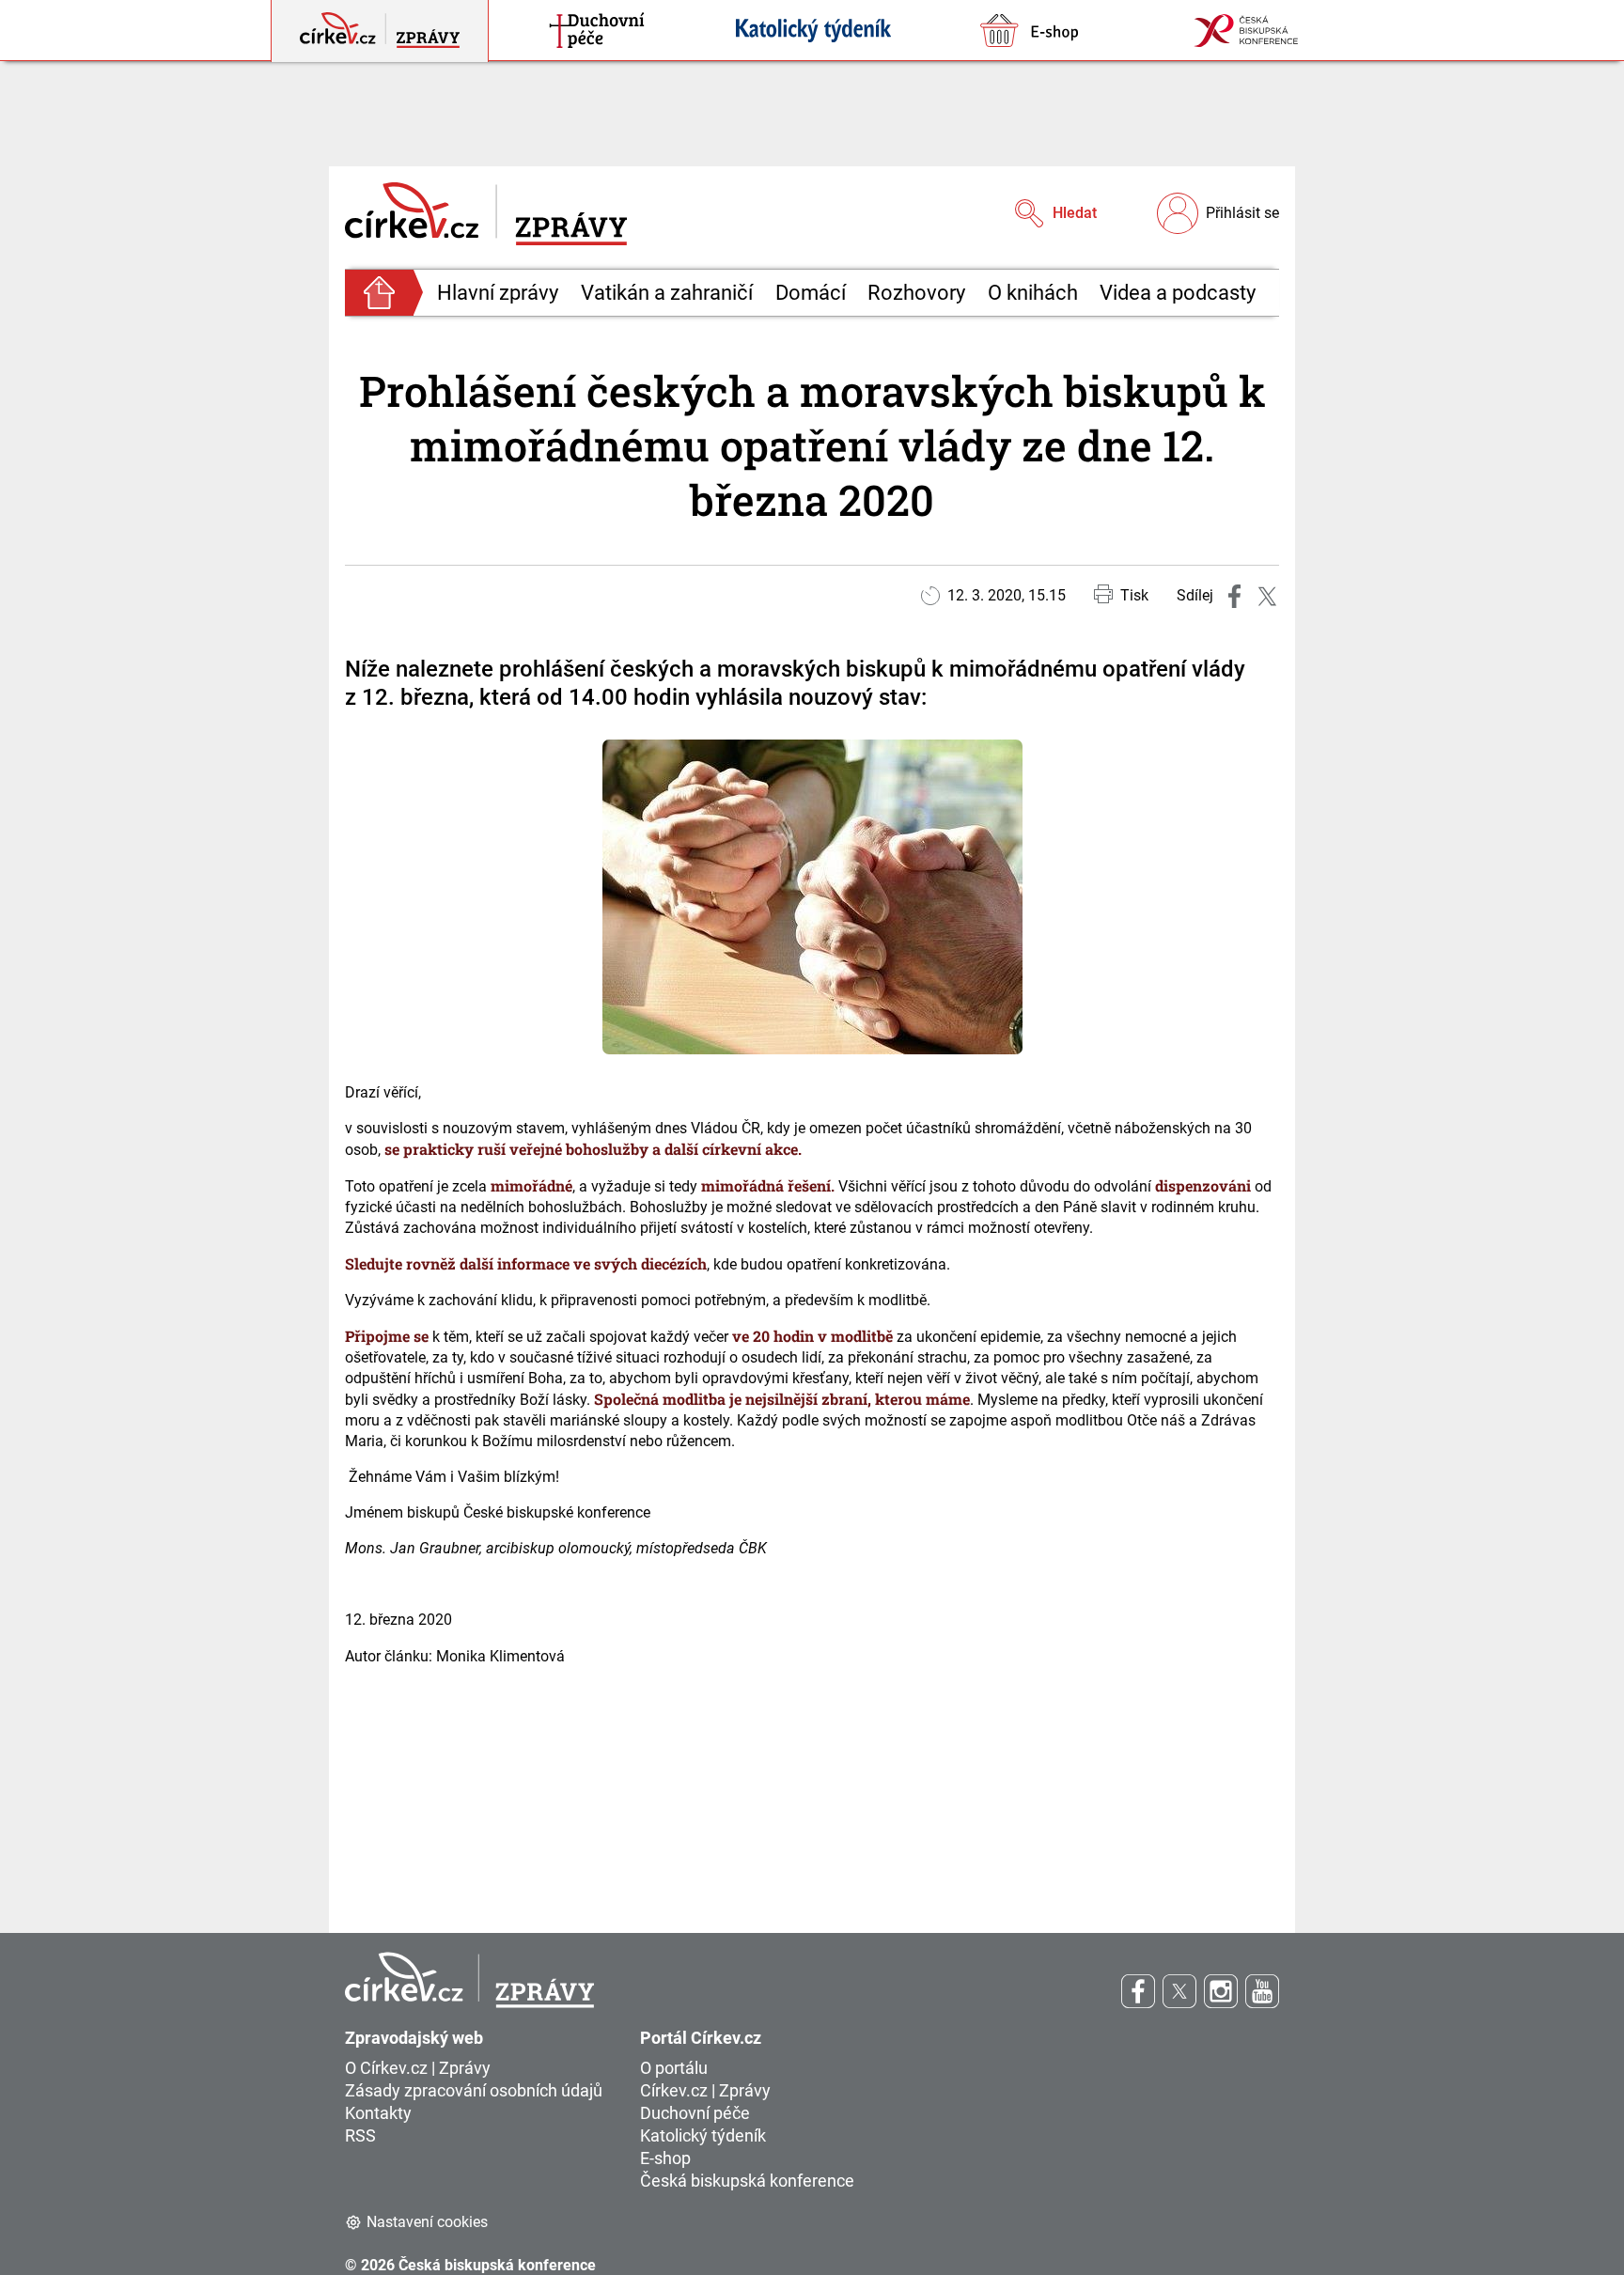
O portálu (674, 2068)
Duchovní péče (695, 2113)
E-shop (665, 2158)
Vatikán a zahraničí (667, 293)
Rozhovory (916, 293)
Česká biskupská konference (747, 2181)
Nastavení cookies (427, 2222)
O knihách (1033, 293)
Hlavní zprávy (498, 293)
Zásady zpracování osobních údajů (474, 2090)
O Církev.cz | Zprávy (418, 2068)
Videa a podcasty (1178, 293)
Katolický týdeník (703, 2135)
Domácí (811, 293)
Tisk (1134, 595)
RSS (360, 2135)
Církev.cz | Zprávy (705, 2090)
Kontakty (378, 2113)
